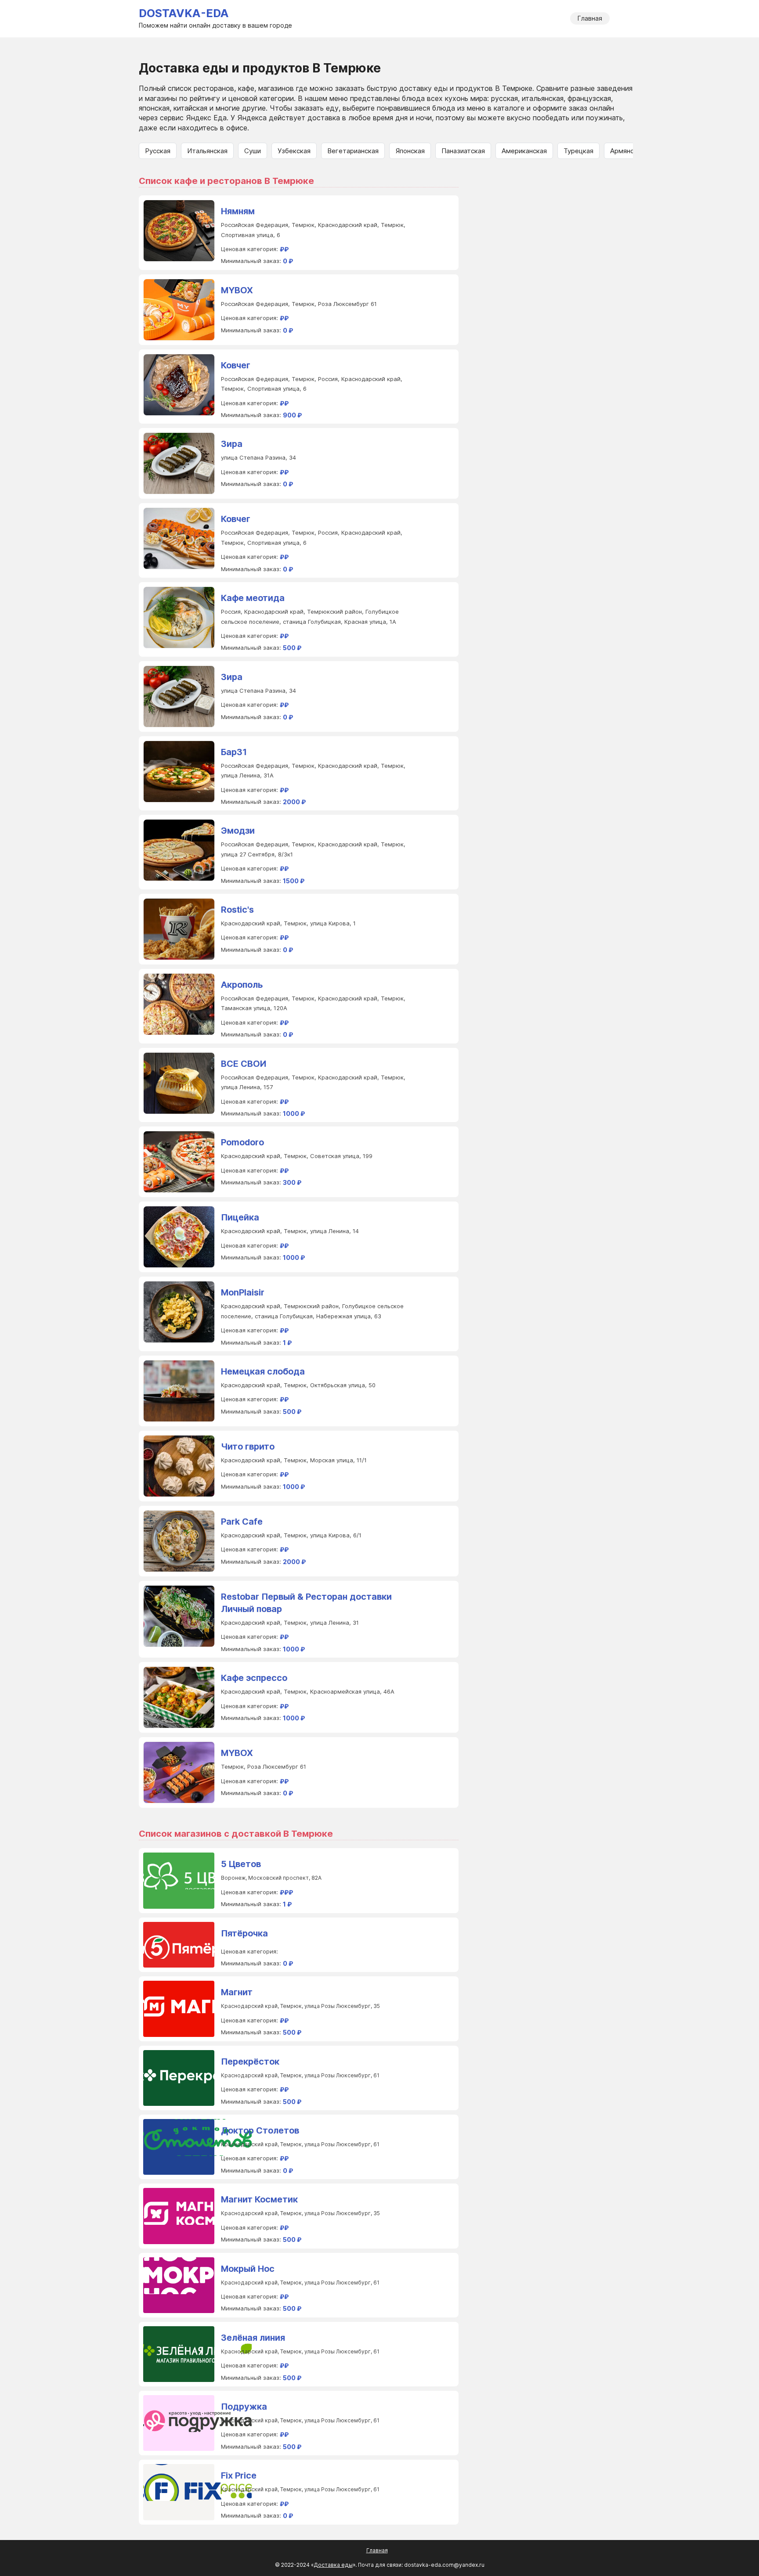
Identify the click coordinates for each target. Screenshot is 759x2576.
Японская (410, 151)
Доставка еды (333, 2565)
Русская (158, 151)
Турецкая (578, 151)
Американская (524, 151)
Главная (590, 18)
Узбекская (294, 151)
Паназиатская (463, 151)
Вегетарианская (353, 151)
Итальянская (207, 151)
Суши (253, 151)
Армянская (627, 151)
